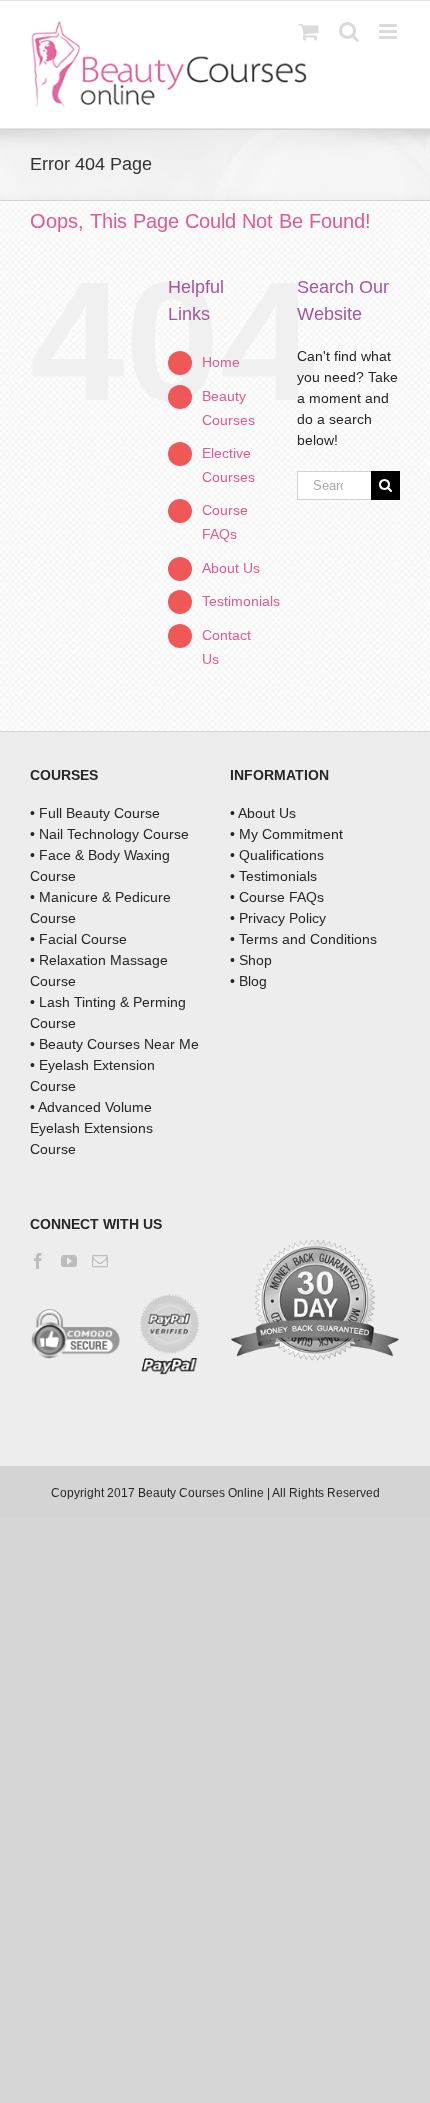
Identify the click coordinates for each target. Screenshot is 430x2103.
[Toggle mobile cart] (309, 31)
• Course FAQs (277, 897)
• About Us (263, 813)
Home (221, 362)
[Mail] (100, 1261)
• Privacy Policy (278, 918)
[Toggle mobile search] (349, 31)
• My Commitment (286, 834)
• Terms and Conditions (303, 939)
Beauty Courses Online (201, 1493)
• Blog (248, 981)
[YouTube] (69, 1261)
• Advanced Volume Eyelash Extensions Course (91, 1128)
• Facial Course (78, 939)
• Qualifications (277, 855)
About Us (231, 568)
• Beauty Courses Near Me (114, 1044)
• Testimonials (273, 876)
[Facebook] (38, 1261)
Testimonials (241, 601)
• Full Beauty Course (95, 813)
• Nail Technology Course (109, 834)
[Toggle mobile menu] (389, 31)
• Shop (251, 960)
